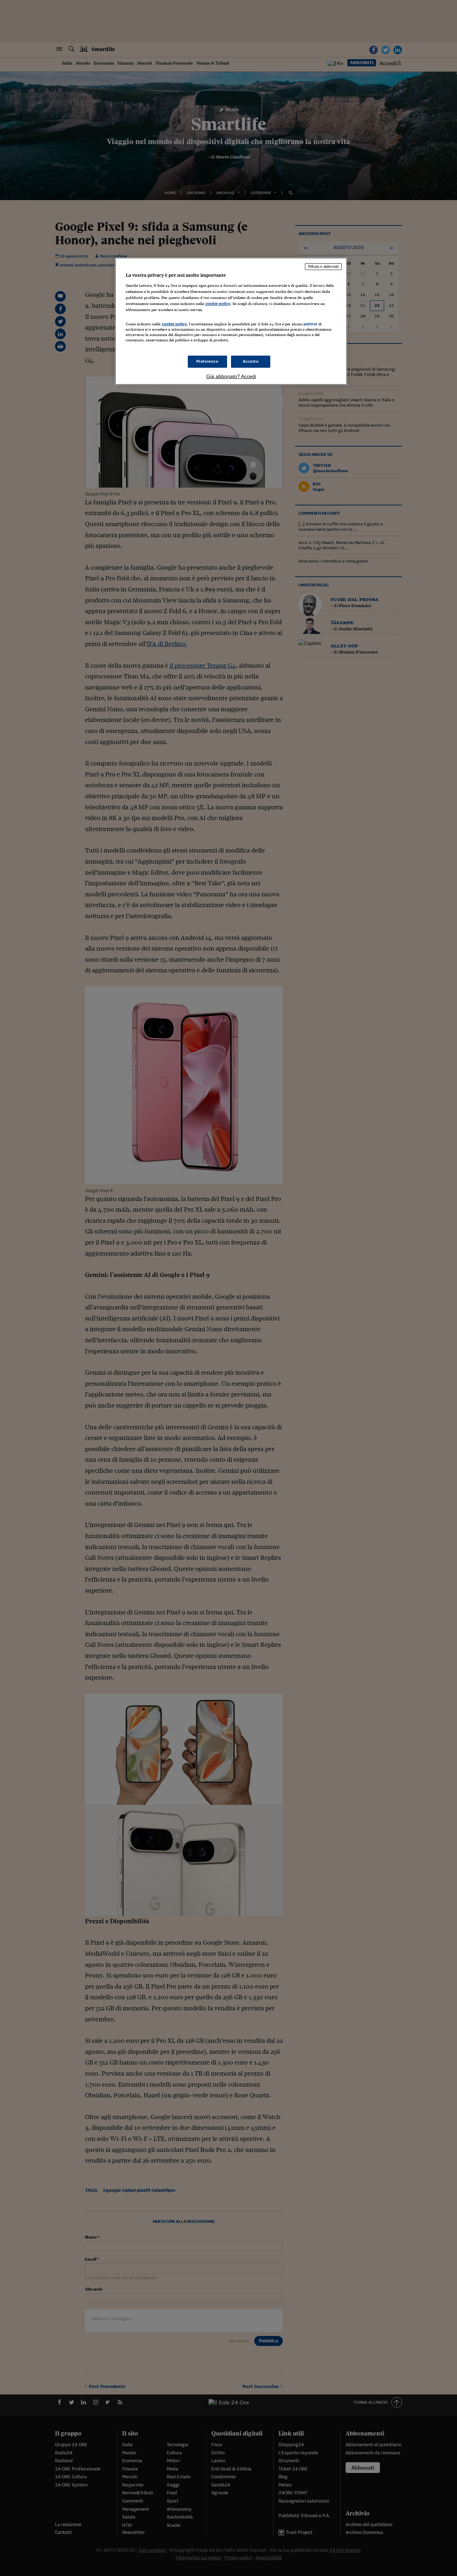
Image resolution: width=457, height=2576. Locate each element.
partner (310, 324)
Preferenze (207, 361)
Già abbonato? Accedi (231, 376)
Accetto (251, 361)
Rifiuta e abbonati (323, 266)
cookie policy (218, 304)
